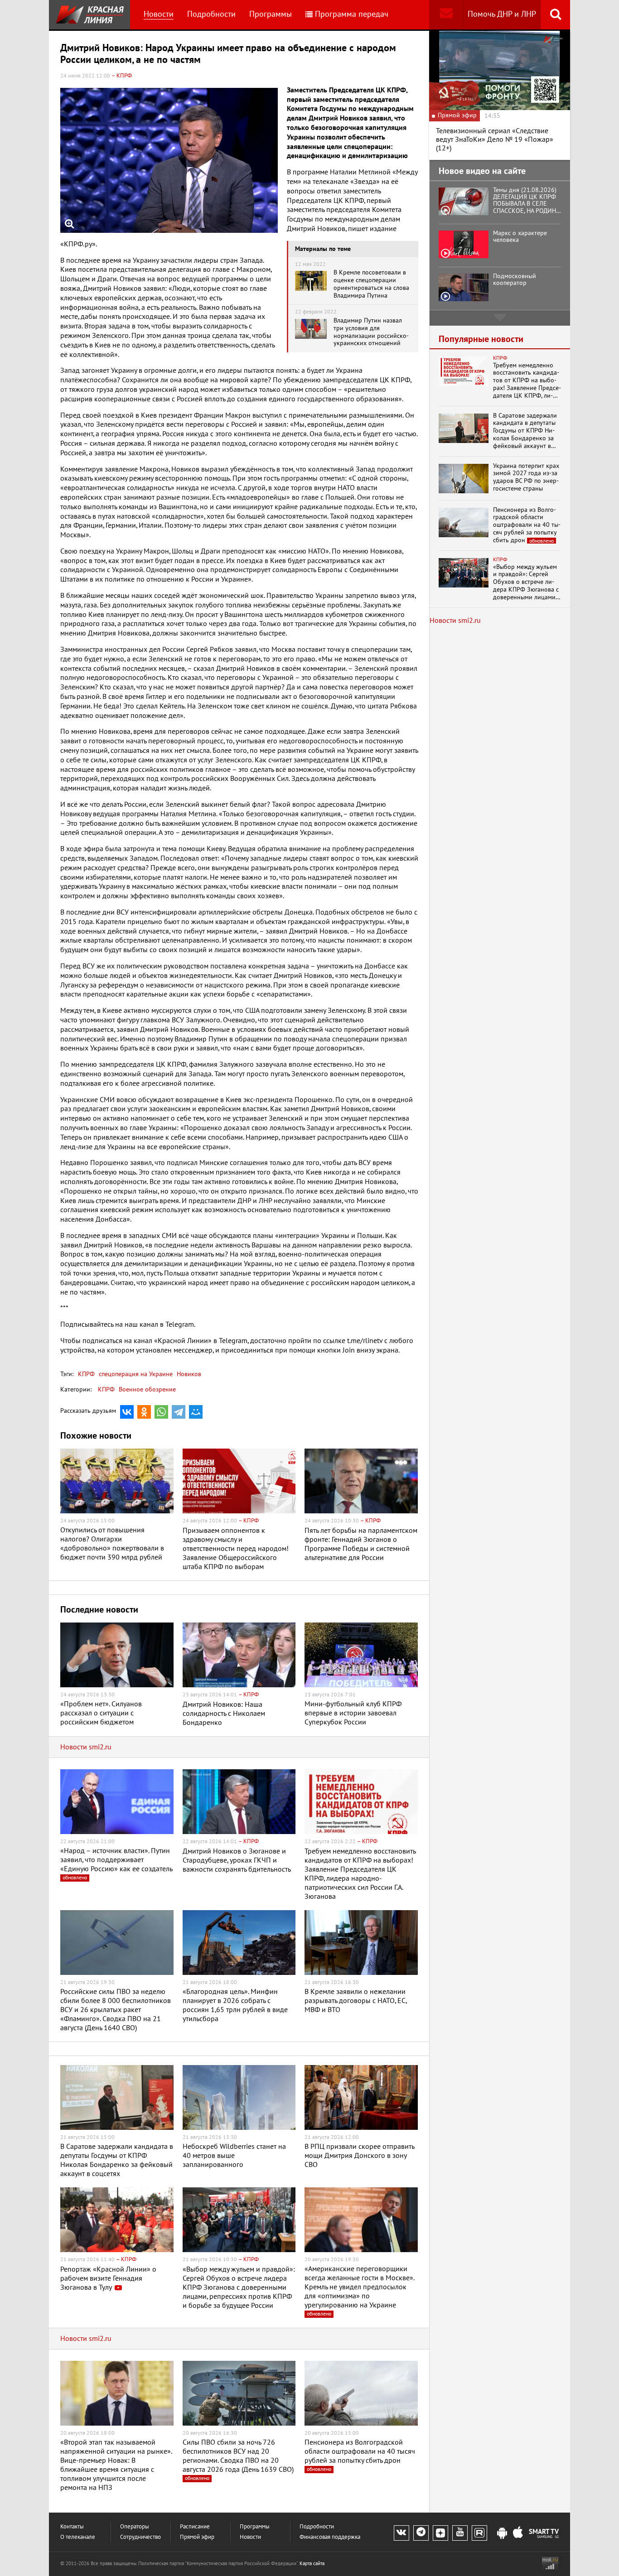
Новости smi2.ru (86, 1747)
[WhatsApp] (161, 1412)
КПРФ (86, 1374)
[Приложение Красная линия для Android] (502, 2533)
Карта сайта (312, 2564)
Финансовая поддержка (330, 2537)
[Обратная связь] (446, 15)
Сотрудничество (140, 2537)
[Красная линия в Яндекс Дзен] (440, 2533)
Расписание (195, 2527)
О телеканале (78, 2537)
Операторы (135, 2527)
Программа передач (352, 14)
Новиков (188, 1374)
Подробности (211, 14)
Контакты (72, 2527)
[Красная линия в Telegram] (421, 2533)
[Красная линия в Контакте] (401, 2533)
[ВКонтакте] (127, 1412)
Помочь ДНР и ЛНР (502, 14)
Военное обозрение (147, 1389)
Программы (271, 14)
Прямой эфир (197, 2537)
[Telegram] (179, 1412)
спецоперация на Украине (135, 1374)
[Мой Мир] (196, 1412)
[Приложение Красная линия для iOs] (518, 2533)
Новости (159, 14)
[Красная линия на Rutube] (479, 2533)
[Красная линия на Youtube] (460, 2533)
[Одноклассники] (144, 1412)
